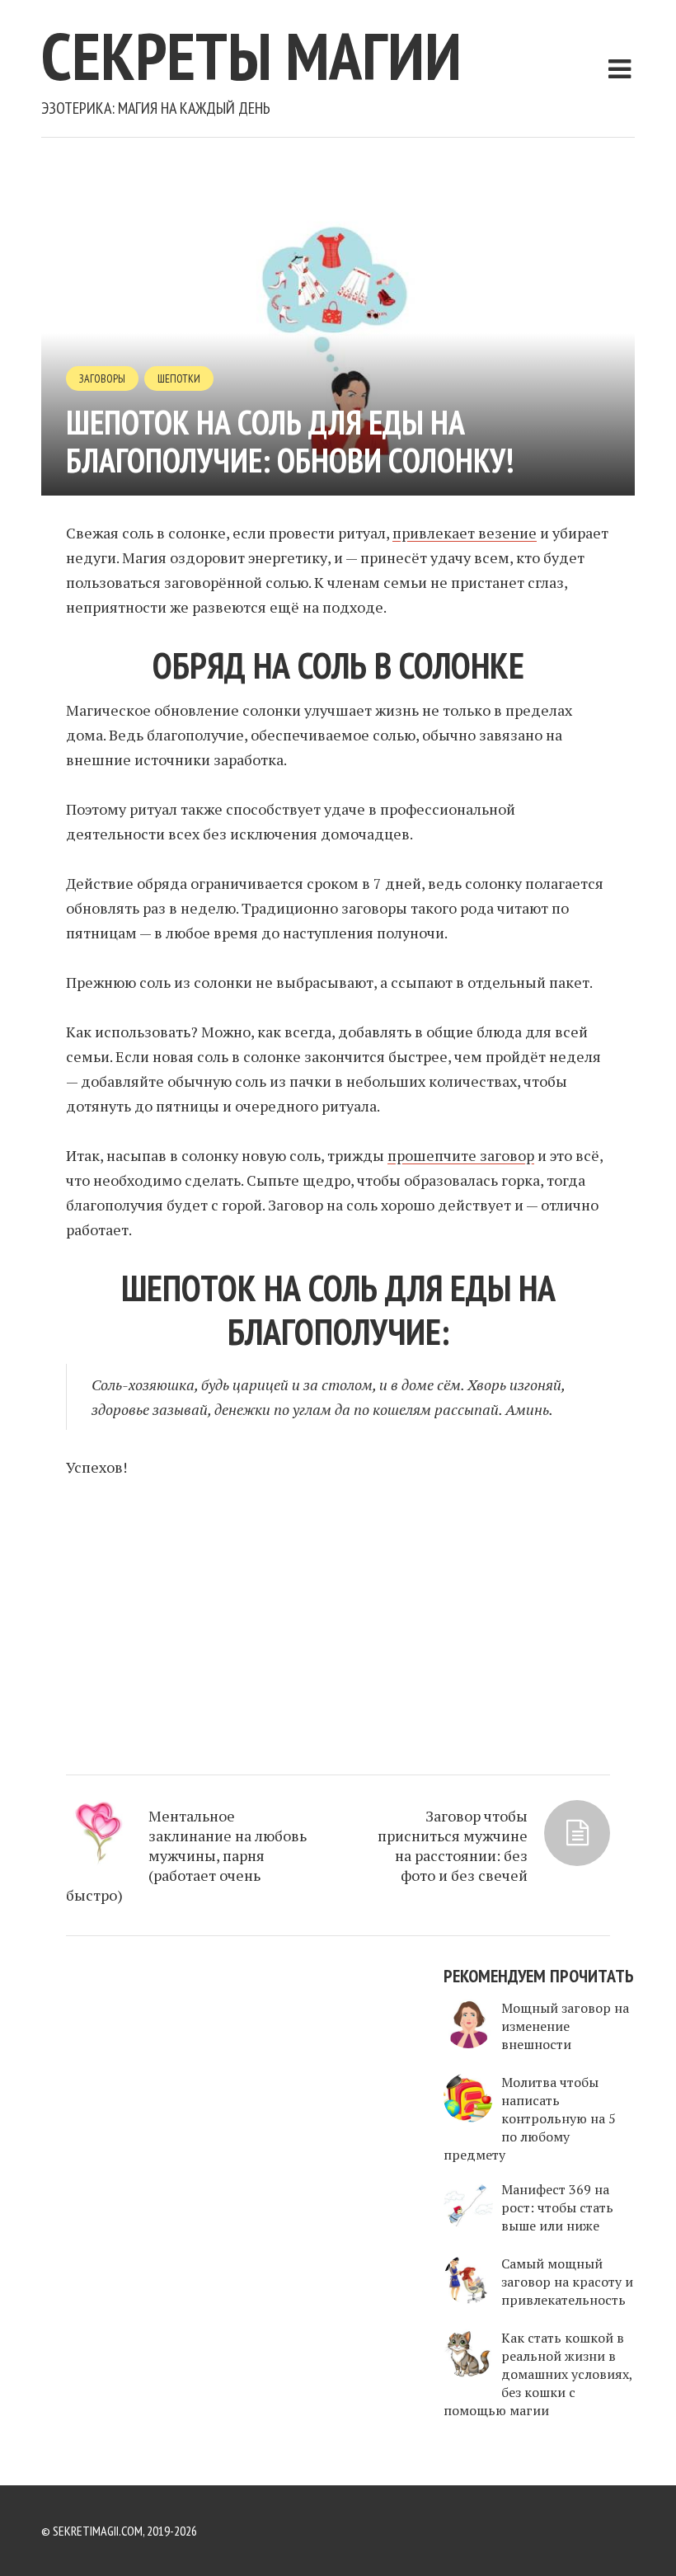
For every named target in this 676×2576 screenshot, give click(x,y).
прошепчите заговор (461, 1155)
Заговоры (102, 378)
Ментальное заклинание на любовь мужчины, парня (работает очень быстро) (186, 1855)
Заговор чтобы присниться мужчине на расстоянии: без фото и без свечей (453, 1845)
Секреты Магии (251, 56)
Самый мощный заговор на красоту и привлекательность (567, 2282)
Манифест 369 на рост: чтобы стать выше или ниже (557, 2207)
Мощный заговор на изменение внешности (565, 2026)
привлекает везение (465, 533)
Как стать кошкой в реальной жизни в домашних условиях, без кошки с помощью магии (538, 2374)
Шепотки (179, 378)
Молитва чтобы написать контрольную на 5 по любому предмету (530, 2118)
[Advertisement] (338, 1619)
